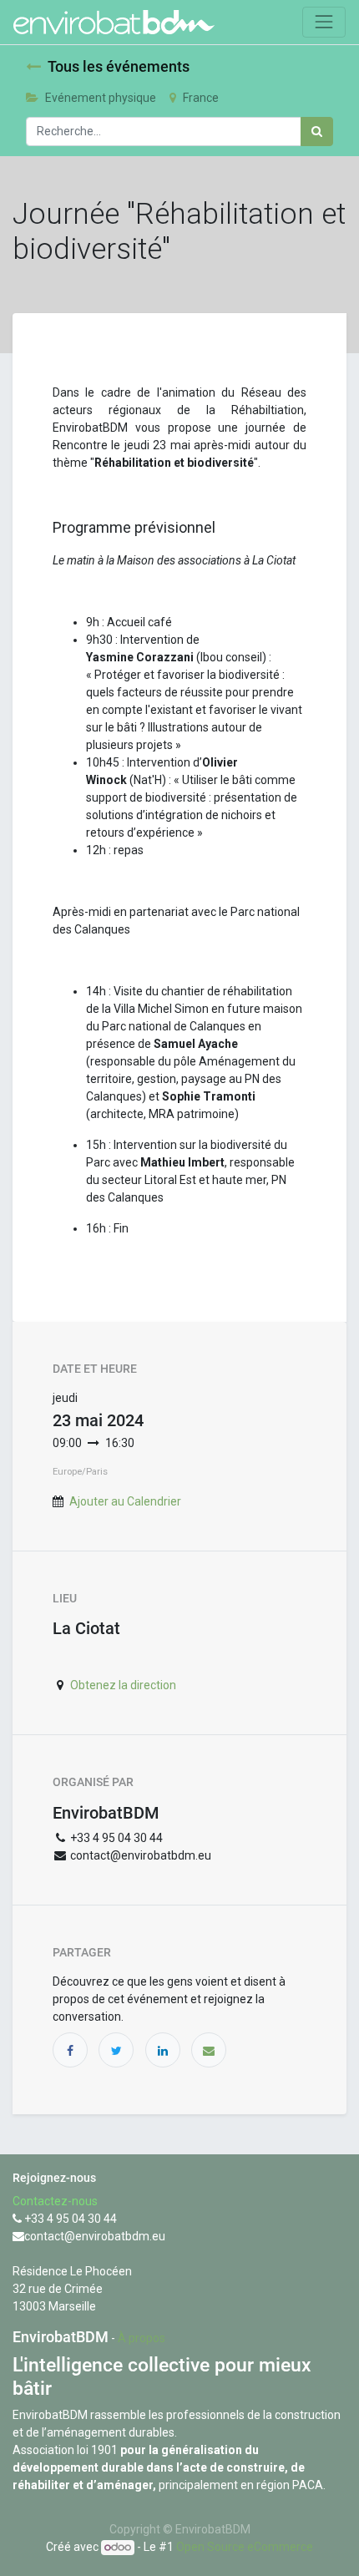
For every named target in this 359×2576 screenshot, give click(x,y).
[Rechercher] (317, 132)
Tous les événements (119, 67)
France (201, 98)
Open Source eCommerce (245, 2547)
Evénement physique (101, 98)
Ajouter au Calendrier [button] (125, 1501)
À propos (142, 2338)
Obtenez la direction (123, 1685)
